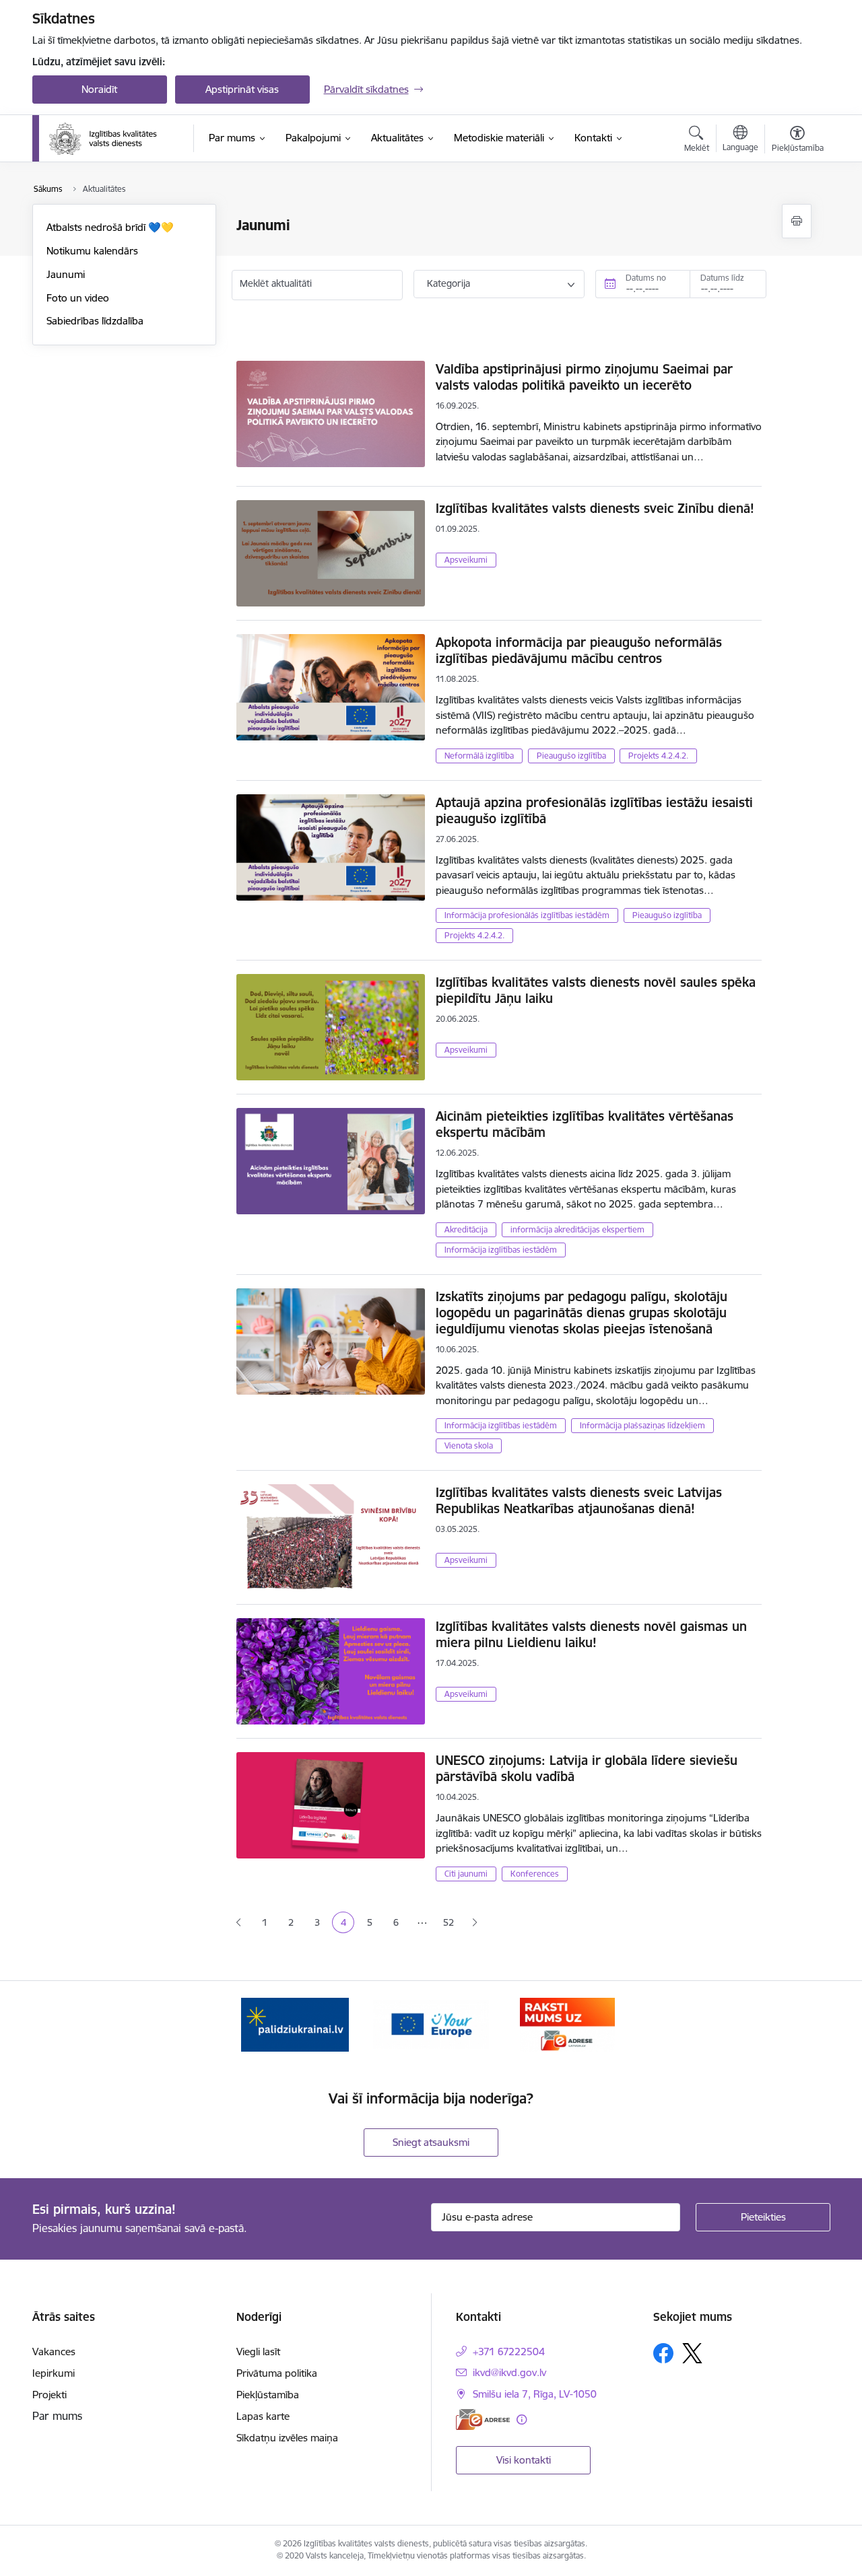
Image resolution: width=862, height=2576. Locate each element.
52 (449, 1922)
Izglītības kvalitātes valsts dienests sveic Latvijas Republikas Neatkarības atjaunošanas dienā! (579, 1500)
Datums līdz (722, 278)
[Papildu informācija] (522, 2420)
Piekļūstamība (268, 2395)
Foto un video (78, 298)
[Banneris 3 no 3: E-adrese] (567, 2024)
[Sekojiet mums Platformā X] (692, 2353)
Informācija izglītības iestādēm (501, 1250)
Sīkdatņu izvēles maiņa (287, 2438)
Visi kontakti (524, 2460)
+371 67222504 (509, 2352)
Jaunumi (66, 274)
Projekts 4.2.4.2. (658, 756)
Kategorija (449, 283)
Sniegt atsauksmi (431, 2142)
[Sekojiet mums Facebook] (663, 2353)
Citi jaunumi (466, 1874)
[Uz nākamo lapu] (474, 1923)
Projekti (49, 2395)
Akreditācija (466, 1229)
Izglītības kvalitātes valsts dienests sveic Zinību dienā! (595, 508)
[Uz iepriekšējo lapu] (238, 1923)
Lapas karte (263, 2416)
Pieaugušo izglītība (571, 756)
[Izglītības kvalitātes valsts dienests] (112, 139)
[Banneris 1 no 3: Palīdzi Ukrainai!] (295, 2024)
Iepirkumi (54, 2373)
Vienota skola (469, 1446)
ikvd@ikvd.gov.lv (509, 2372)
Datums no (646, 278)
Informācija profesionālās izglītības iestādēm (527, 915)
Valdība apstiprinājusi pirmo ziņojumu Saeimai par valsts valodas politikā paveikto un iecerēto (584, 377)
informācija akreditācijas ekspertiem (577, 1229)
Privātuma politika (277, 2373)
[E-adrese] (483, 2420)
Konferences (535, 1874)
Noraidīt (99, 89)
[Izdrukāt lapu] (797, 221)
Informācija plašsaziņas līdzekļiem (642, 1425)
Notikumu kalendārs (92, 251)
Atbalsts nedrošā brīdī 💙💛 (110, 227)
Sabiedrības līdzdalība (95, 321)
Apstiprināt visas (242, 89)
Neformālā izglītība (479, 756)
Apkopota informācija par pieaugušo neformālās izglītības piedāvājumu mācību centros (579, 650)
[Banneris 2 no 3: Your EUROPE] (431, 2024)
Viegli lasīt (258, 2352)
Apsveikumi (466, 560)
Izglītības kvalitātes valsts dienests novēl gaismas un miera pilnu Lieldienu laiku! (591, 1634)
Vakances (54, 2352)
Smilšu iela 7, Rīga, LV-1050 (535, 2394)
